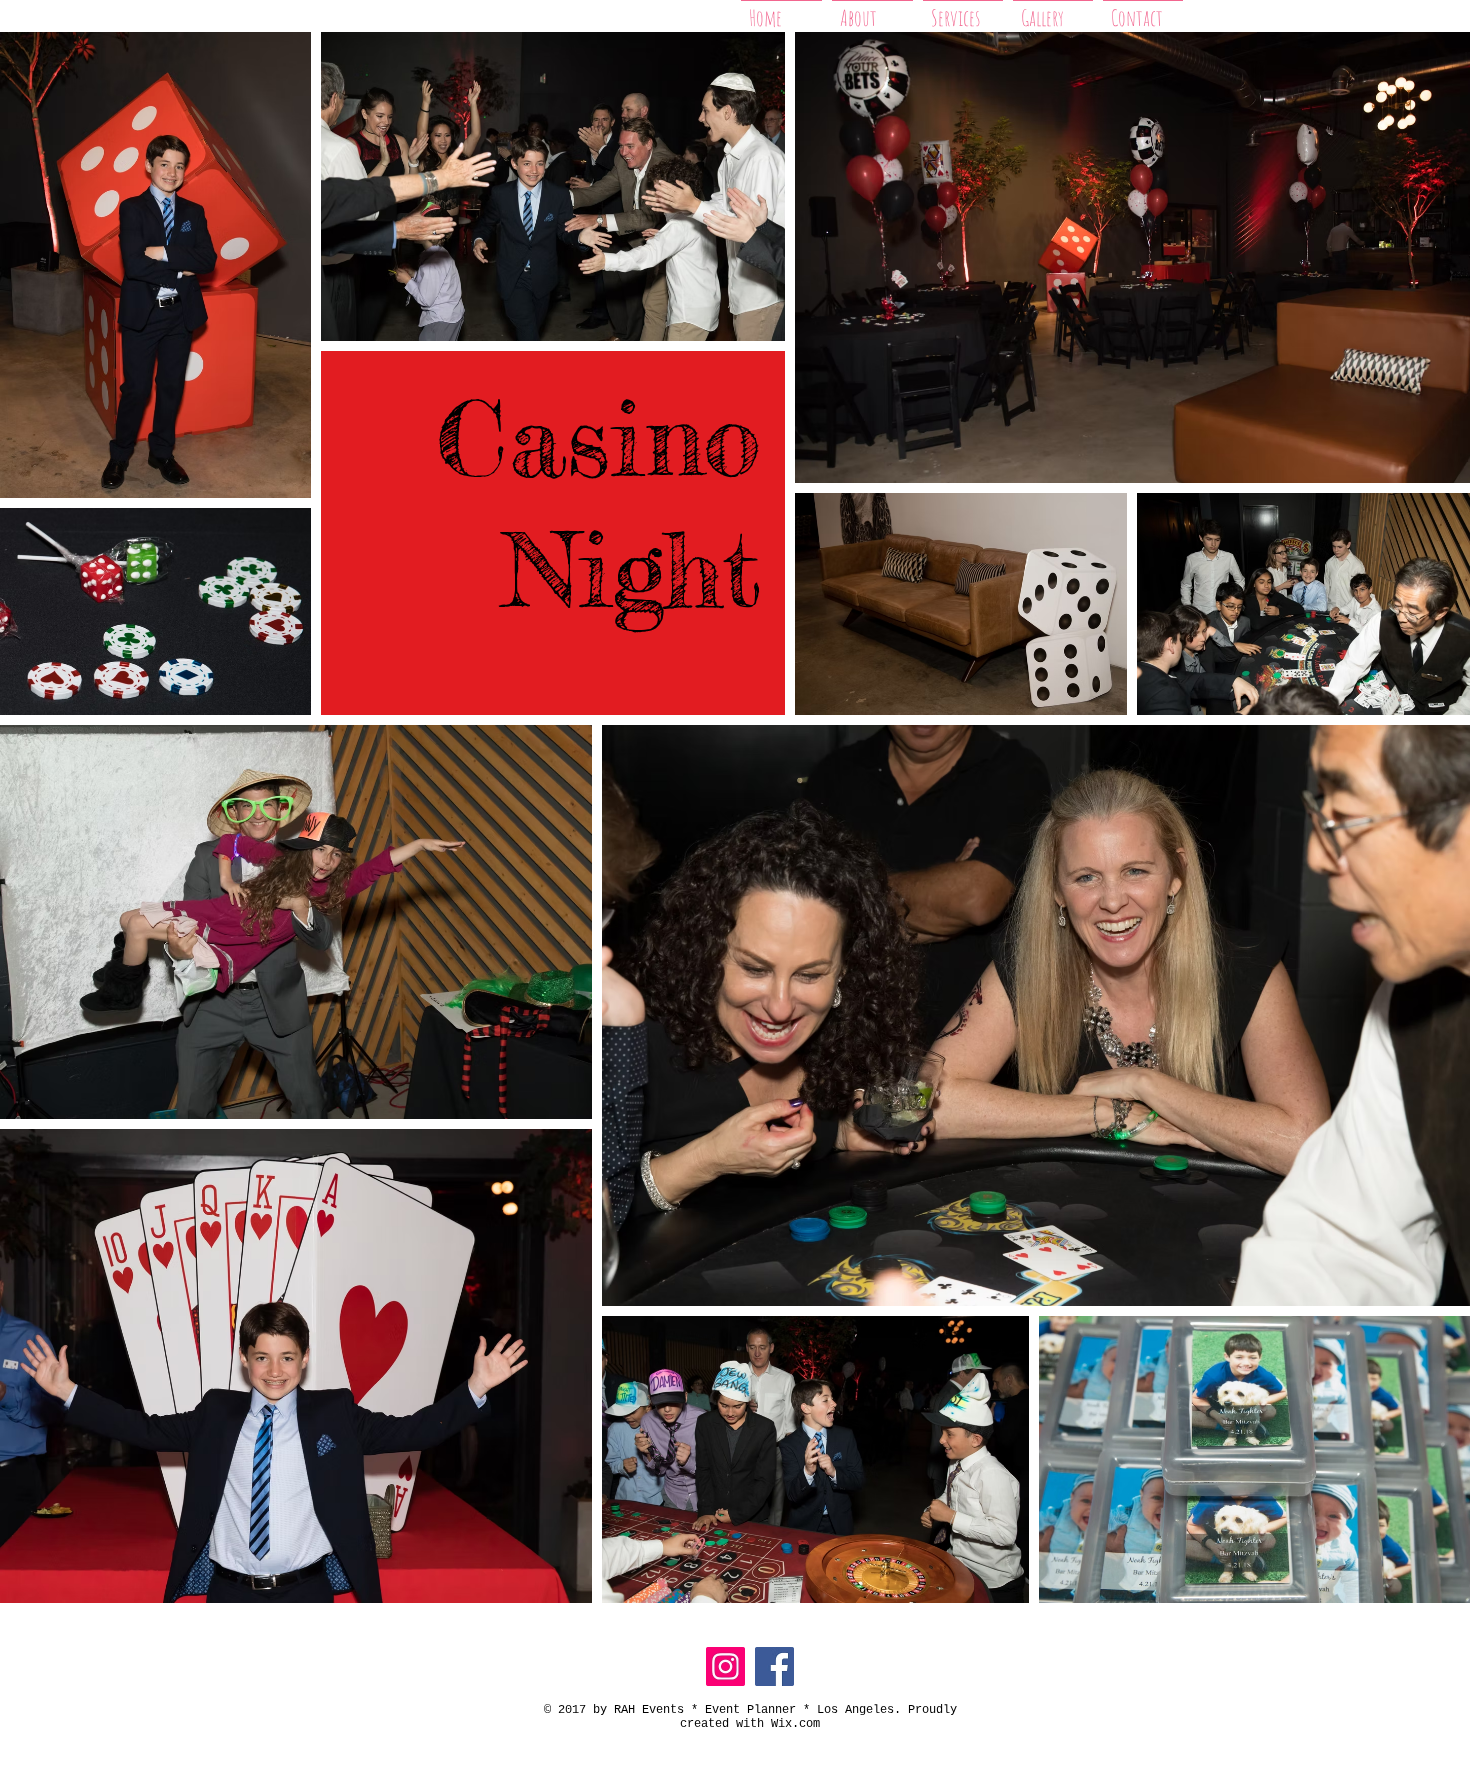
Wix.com (795, 1724)
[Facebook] (774, 1666)
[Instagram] (725, 1666)
